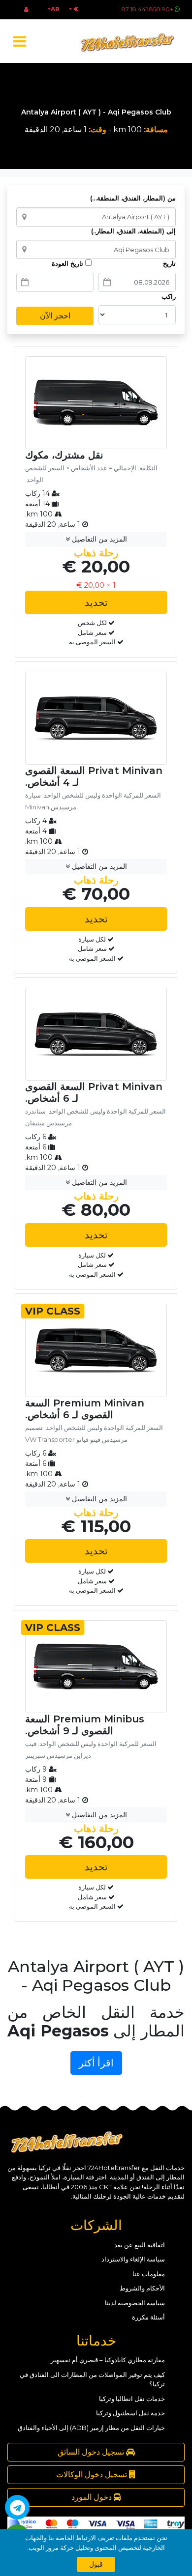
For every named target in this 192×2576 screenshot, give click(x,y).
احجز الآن (55, 316)
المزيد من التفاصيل (98, 539)
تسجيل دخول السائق (92, 2452)
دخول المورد (93, 2497)
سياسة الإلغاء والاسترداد (133, 2259)
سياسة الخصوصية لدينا (135, 2303)
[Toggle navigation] (19, 42)
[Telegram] (17, 2507)
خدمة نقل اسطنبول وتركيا (130, 2413)
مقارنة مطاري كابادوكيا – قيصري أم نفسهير (108, 2360)
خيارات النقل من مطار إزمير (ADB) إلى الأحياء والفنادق (91, 2428)
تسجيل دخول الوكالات (93, 2475)
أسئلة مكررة (148, 2317)
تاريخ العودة (68, 263)
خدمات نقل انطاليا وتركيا (132, 2399)
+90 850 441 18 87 (147, 9)
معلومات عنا (149, 2274)
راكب (169, 296)
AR (55, 9)
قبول (96, 2564)
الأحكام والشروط (142, 2288)
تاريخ (169, 263)
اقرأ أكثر (96, 2063)
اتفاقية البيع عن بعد (140, 2245)
